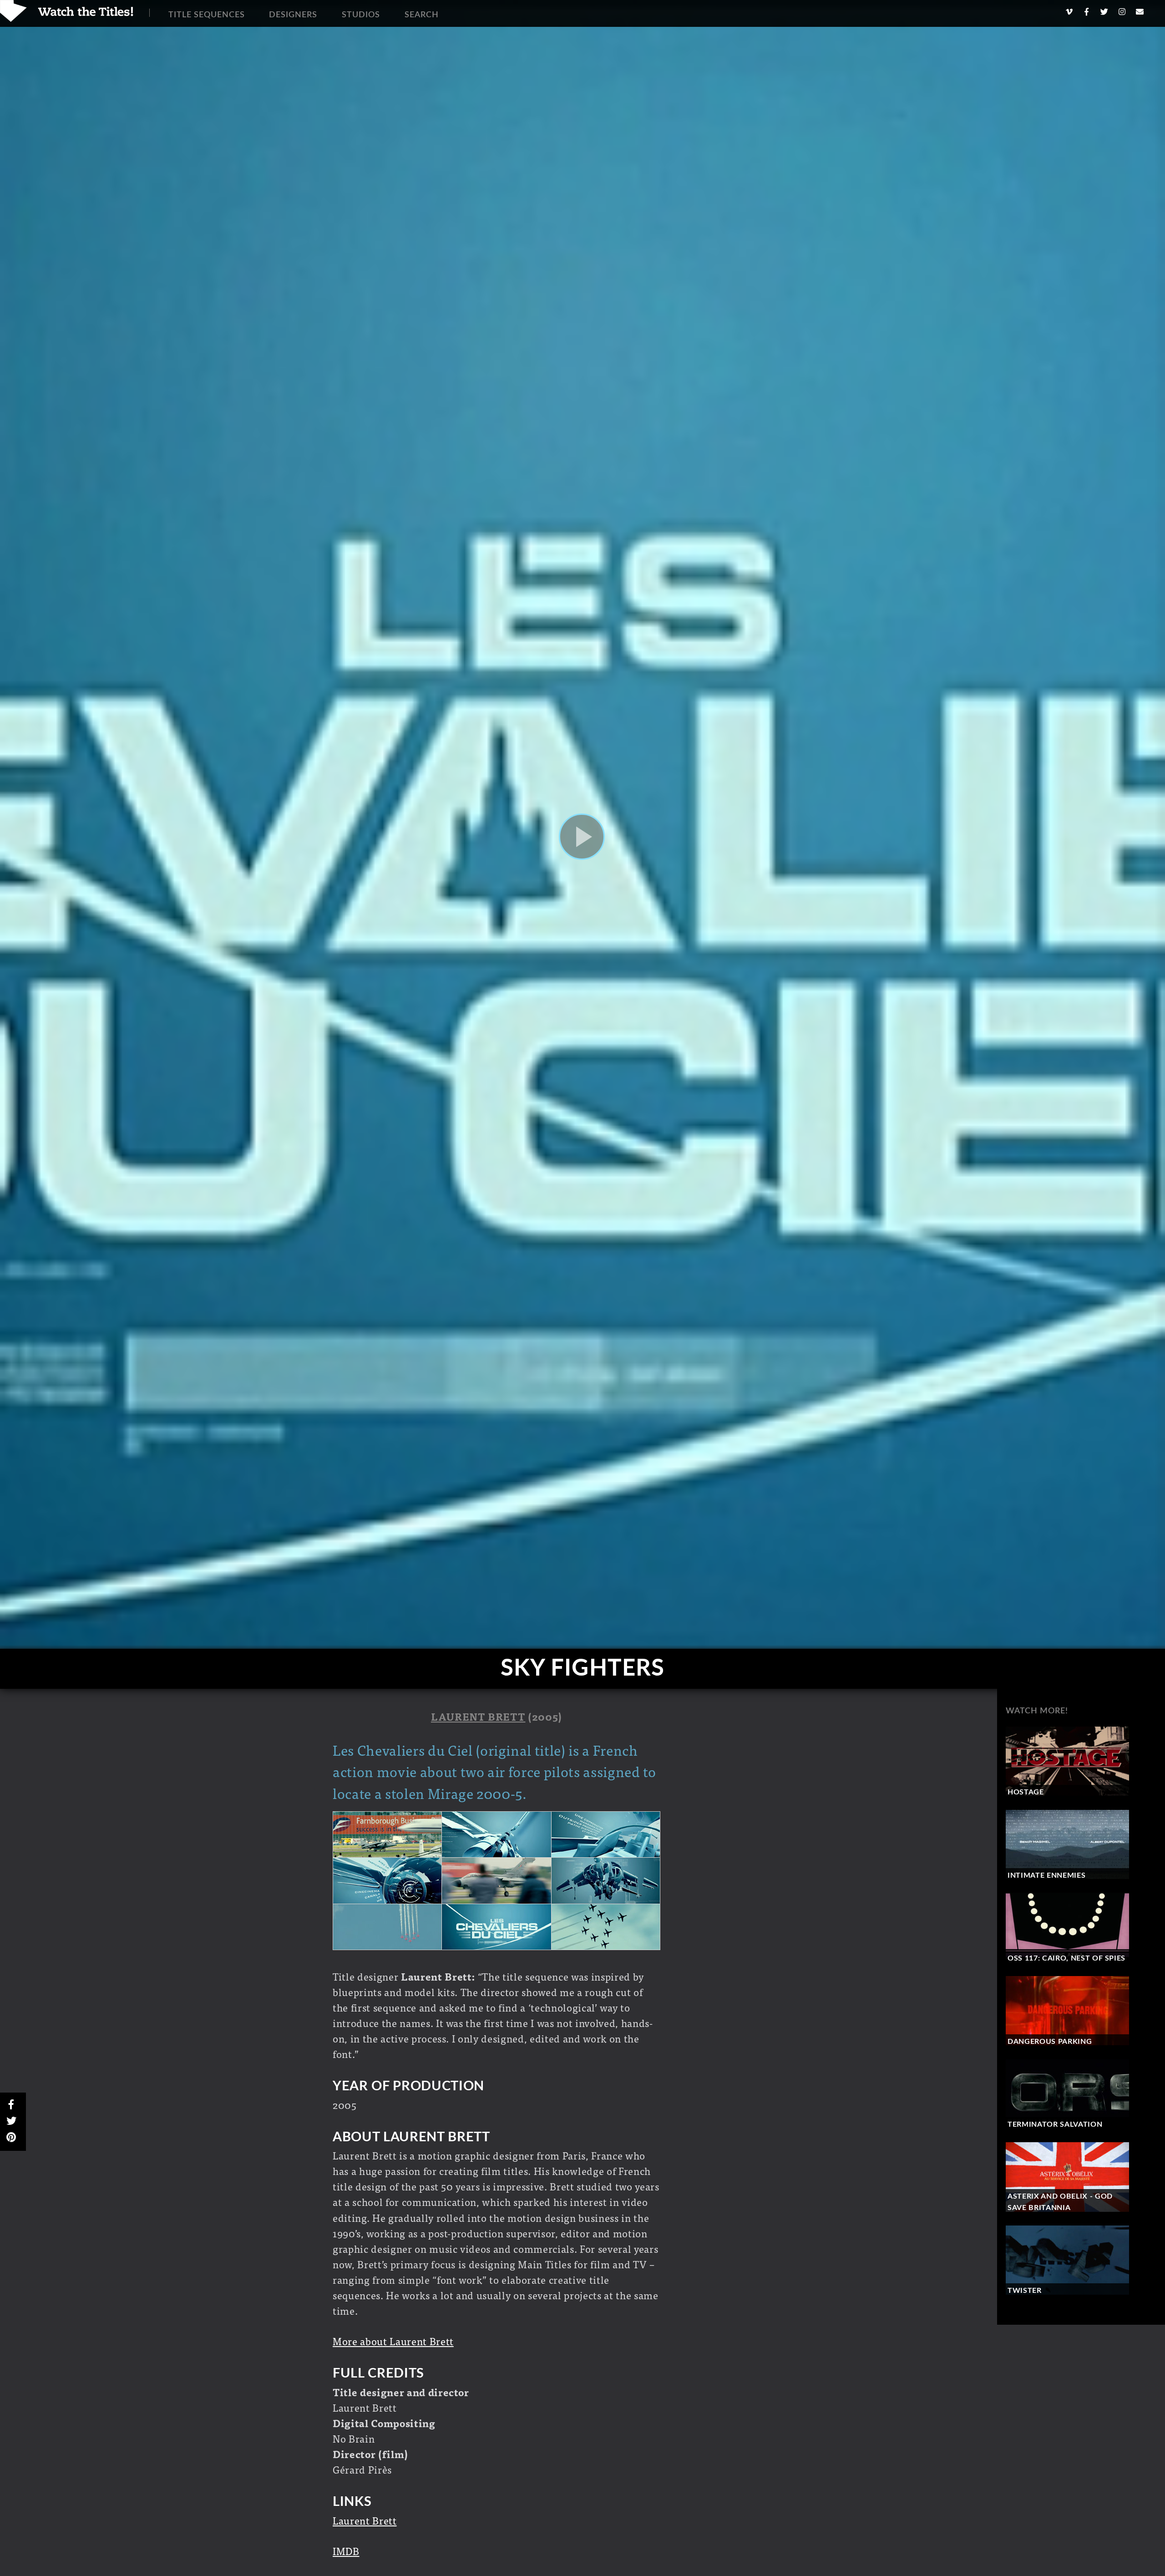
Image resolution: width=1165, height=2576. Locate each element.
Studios (361, 15)
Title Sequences (207, 15)
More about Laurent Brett (393, 2341)
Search (422, 15)
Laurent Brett (478, 1716)
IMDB (346, 2551)
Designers (293, 15)
